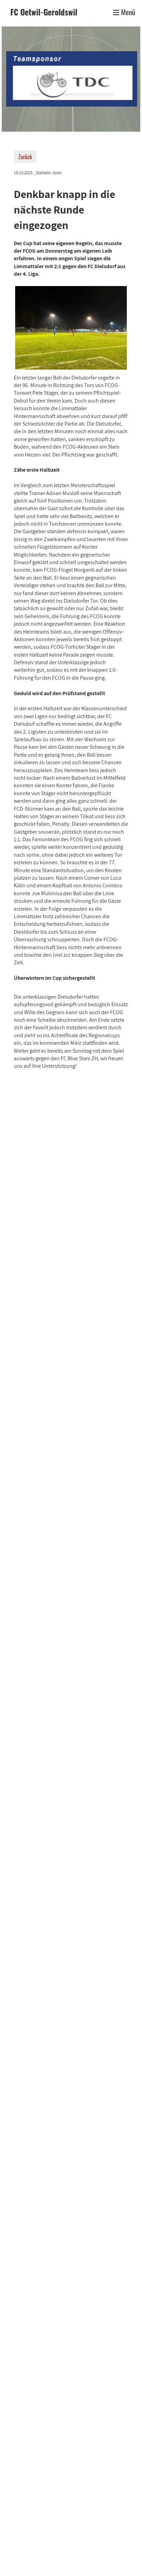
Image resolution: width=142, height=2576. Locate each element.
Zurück (25, 157)
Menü (127, 12)
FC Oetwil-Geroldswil (44, 12)
